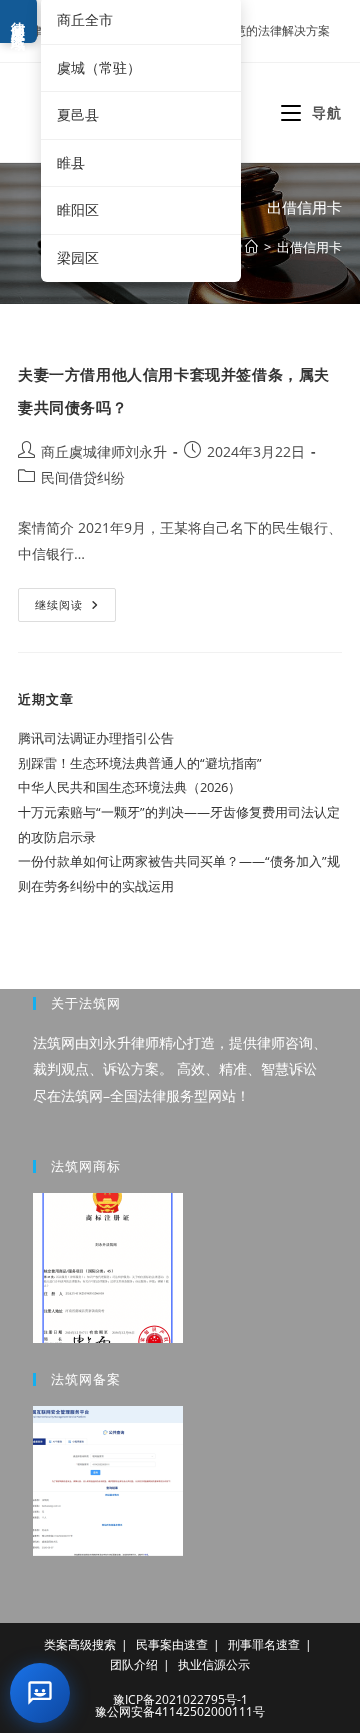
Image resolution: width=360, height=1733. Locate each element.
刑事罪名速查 (264, 1644)
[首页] (251, 247)
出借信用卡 (309, 247)
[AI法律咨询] (40, 1693)
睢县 (71, 162)
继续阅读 (73, 608)
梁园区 (78, 257)
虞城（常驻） (99, 67)
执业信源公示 (214, 1664)
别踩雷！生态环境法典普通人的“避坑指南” (140, 763)
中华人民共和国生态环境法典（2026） (129, 787)
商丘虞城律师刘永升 (104, 451)
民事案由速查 (172, 1644)
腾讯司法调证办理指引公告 (96, 738)
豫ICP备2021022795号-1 (180, 1699)
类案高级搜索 (80, 1644)
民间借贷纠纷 (83, 477)
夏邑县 (78, 114)
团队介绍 (134, 1664)
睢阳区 (78, 209)
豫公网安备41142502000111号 (180, 1711)
